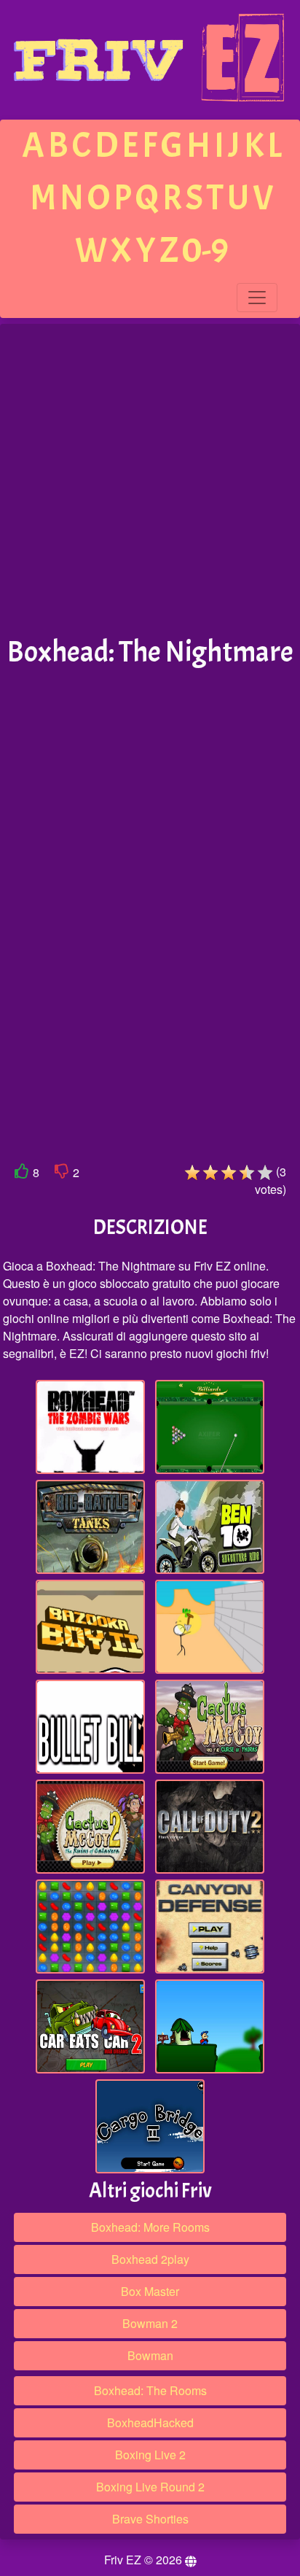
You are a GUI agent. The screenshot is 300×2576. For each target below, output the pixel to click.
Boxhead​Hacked (150, 2422)
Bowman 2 (150, 2323)
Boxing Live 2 (150, 2455)
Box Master (150, 2291)
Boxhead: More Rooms (150, 2227)
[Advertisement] (150, 481)
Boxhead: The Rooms (150, 2390)
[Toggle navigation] (257, 298)
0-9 (205, 251)
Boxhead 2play (150, 2259)
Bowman (150, 2355)
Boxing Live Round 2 (150, 2487)
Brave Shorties (150, 2519)
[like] (22, 1174)
